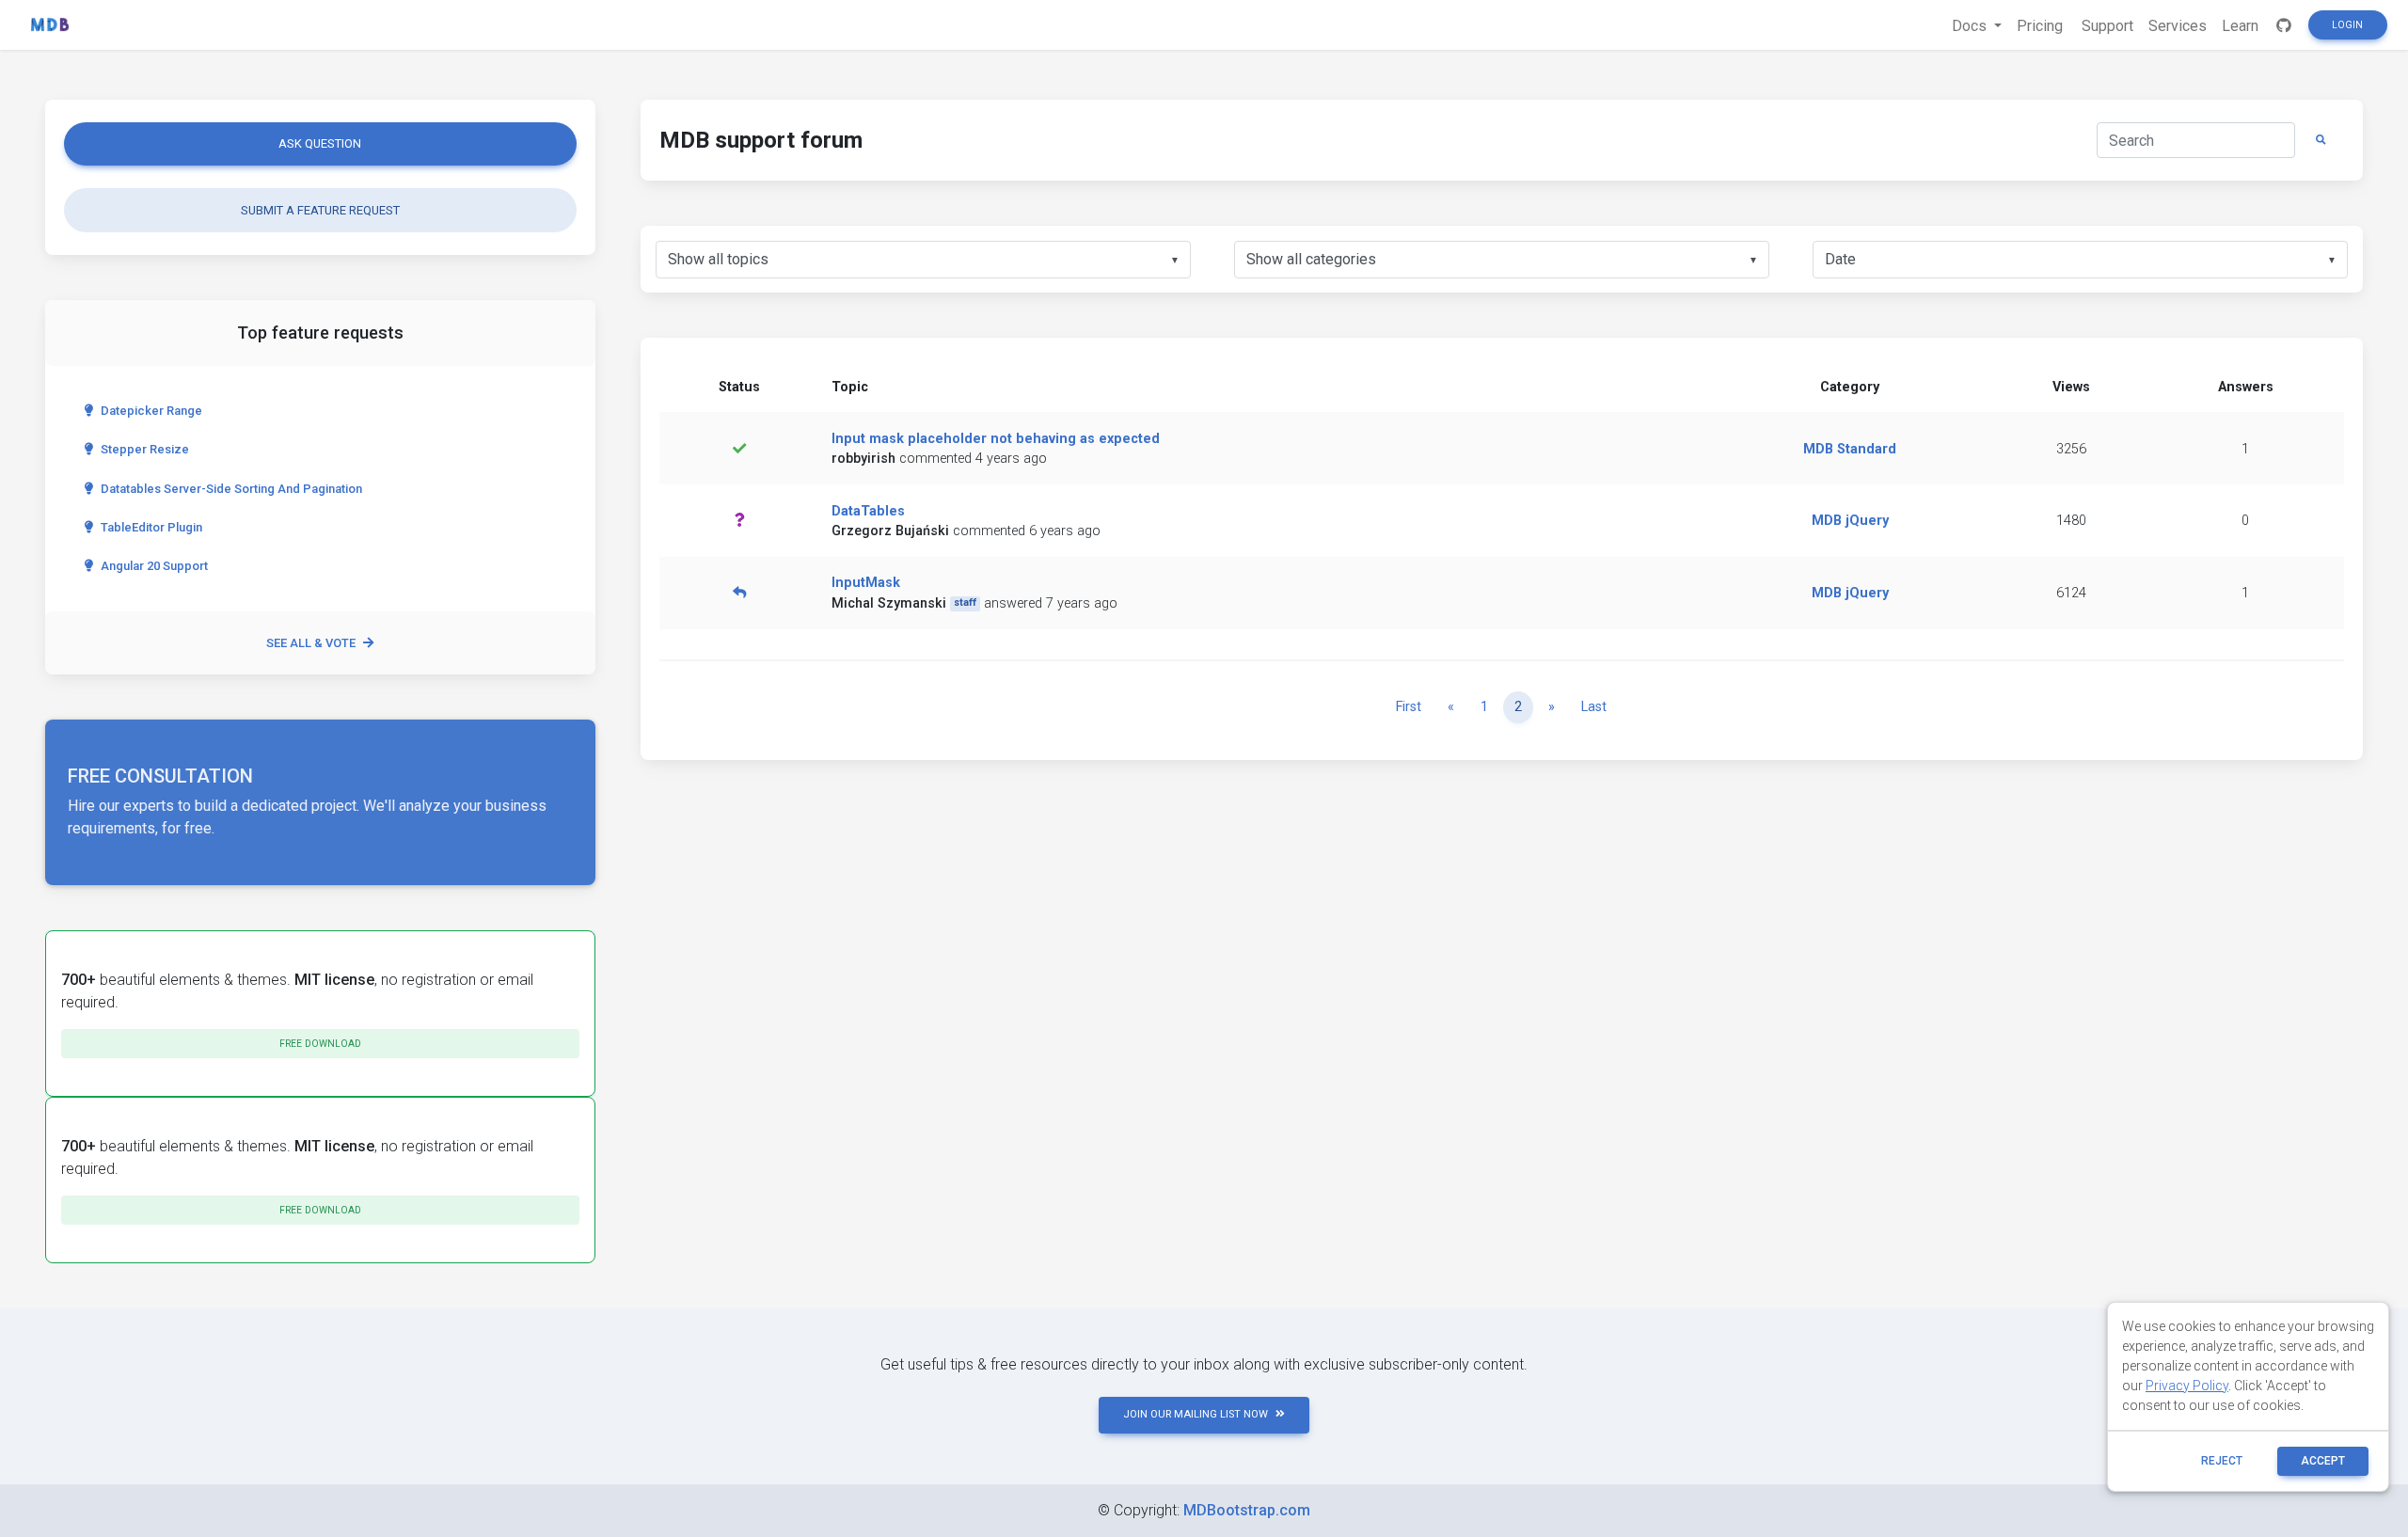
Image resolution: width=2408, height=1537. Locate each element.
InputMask (866, 583)
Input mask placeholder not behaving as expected (996, 439)
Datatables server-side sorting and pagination (231, 489)
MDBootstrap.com (1247, 1510)
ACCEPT (2323, 1461)
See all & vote (311, 643)
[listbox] (923, 260)
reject (2222, 1461)
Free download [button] (320, 1044)
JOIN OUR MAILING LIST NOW (1196, 1414)
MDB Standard (1850, 449)
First (1409, 707)
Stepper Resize (145, 449)
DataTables (868, 511)
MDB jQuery (1850, 521)
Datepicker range (151, 411)
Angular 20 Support (154, 566)
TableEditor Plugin (151, 527)
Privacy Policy (2187, 1386)
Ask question (320, 143)
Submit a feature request (320, 210)
